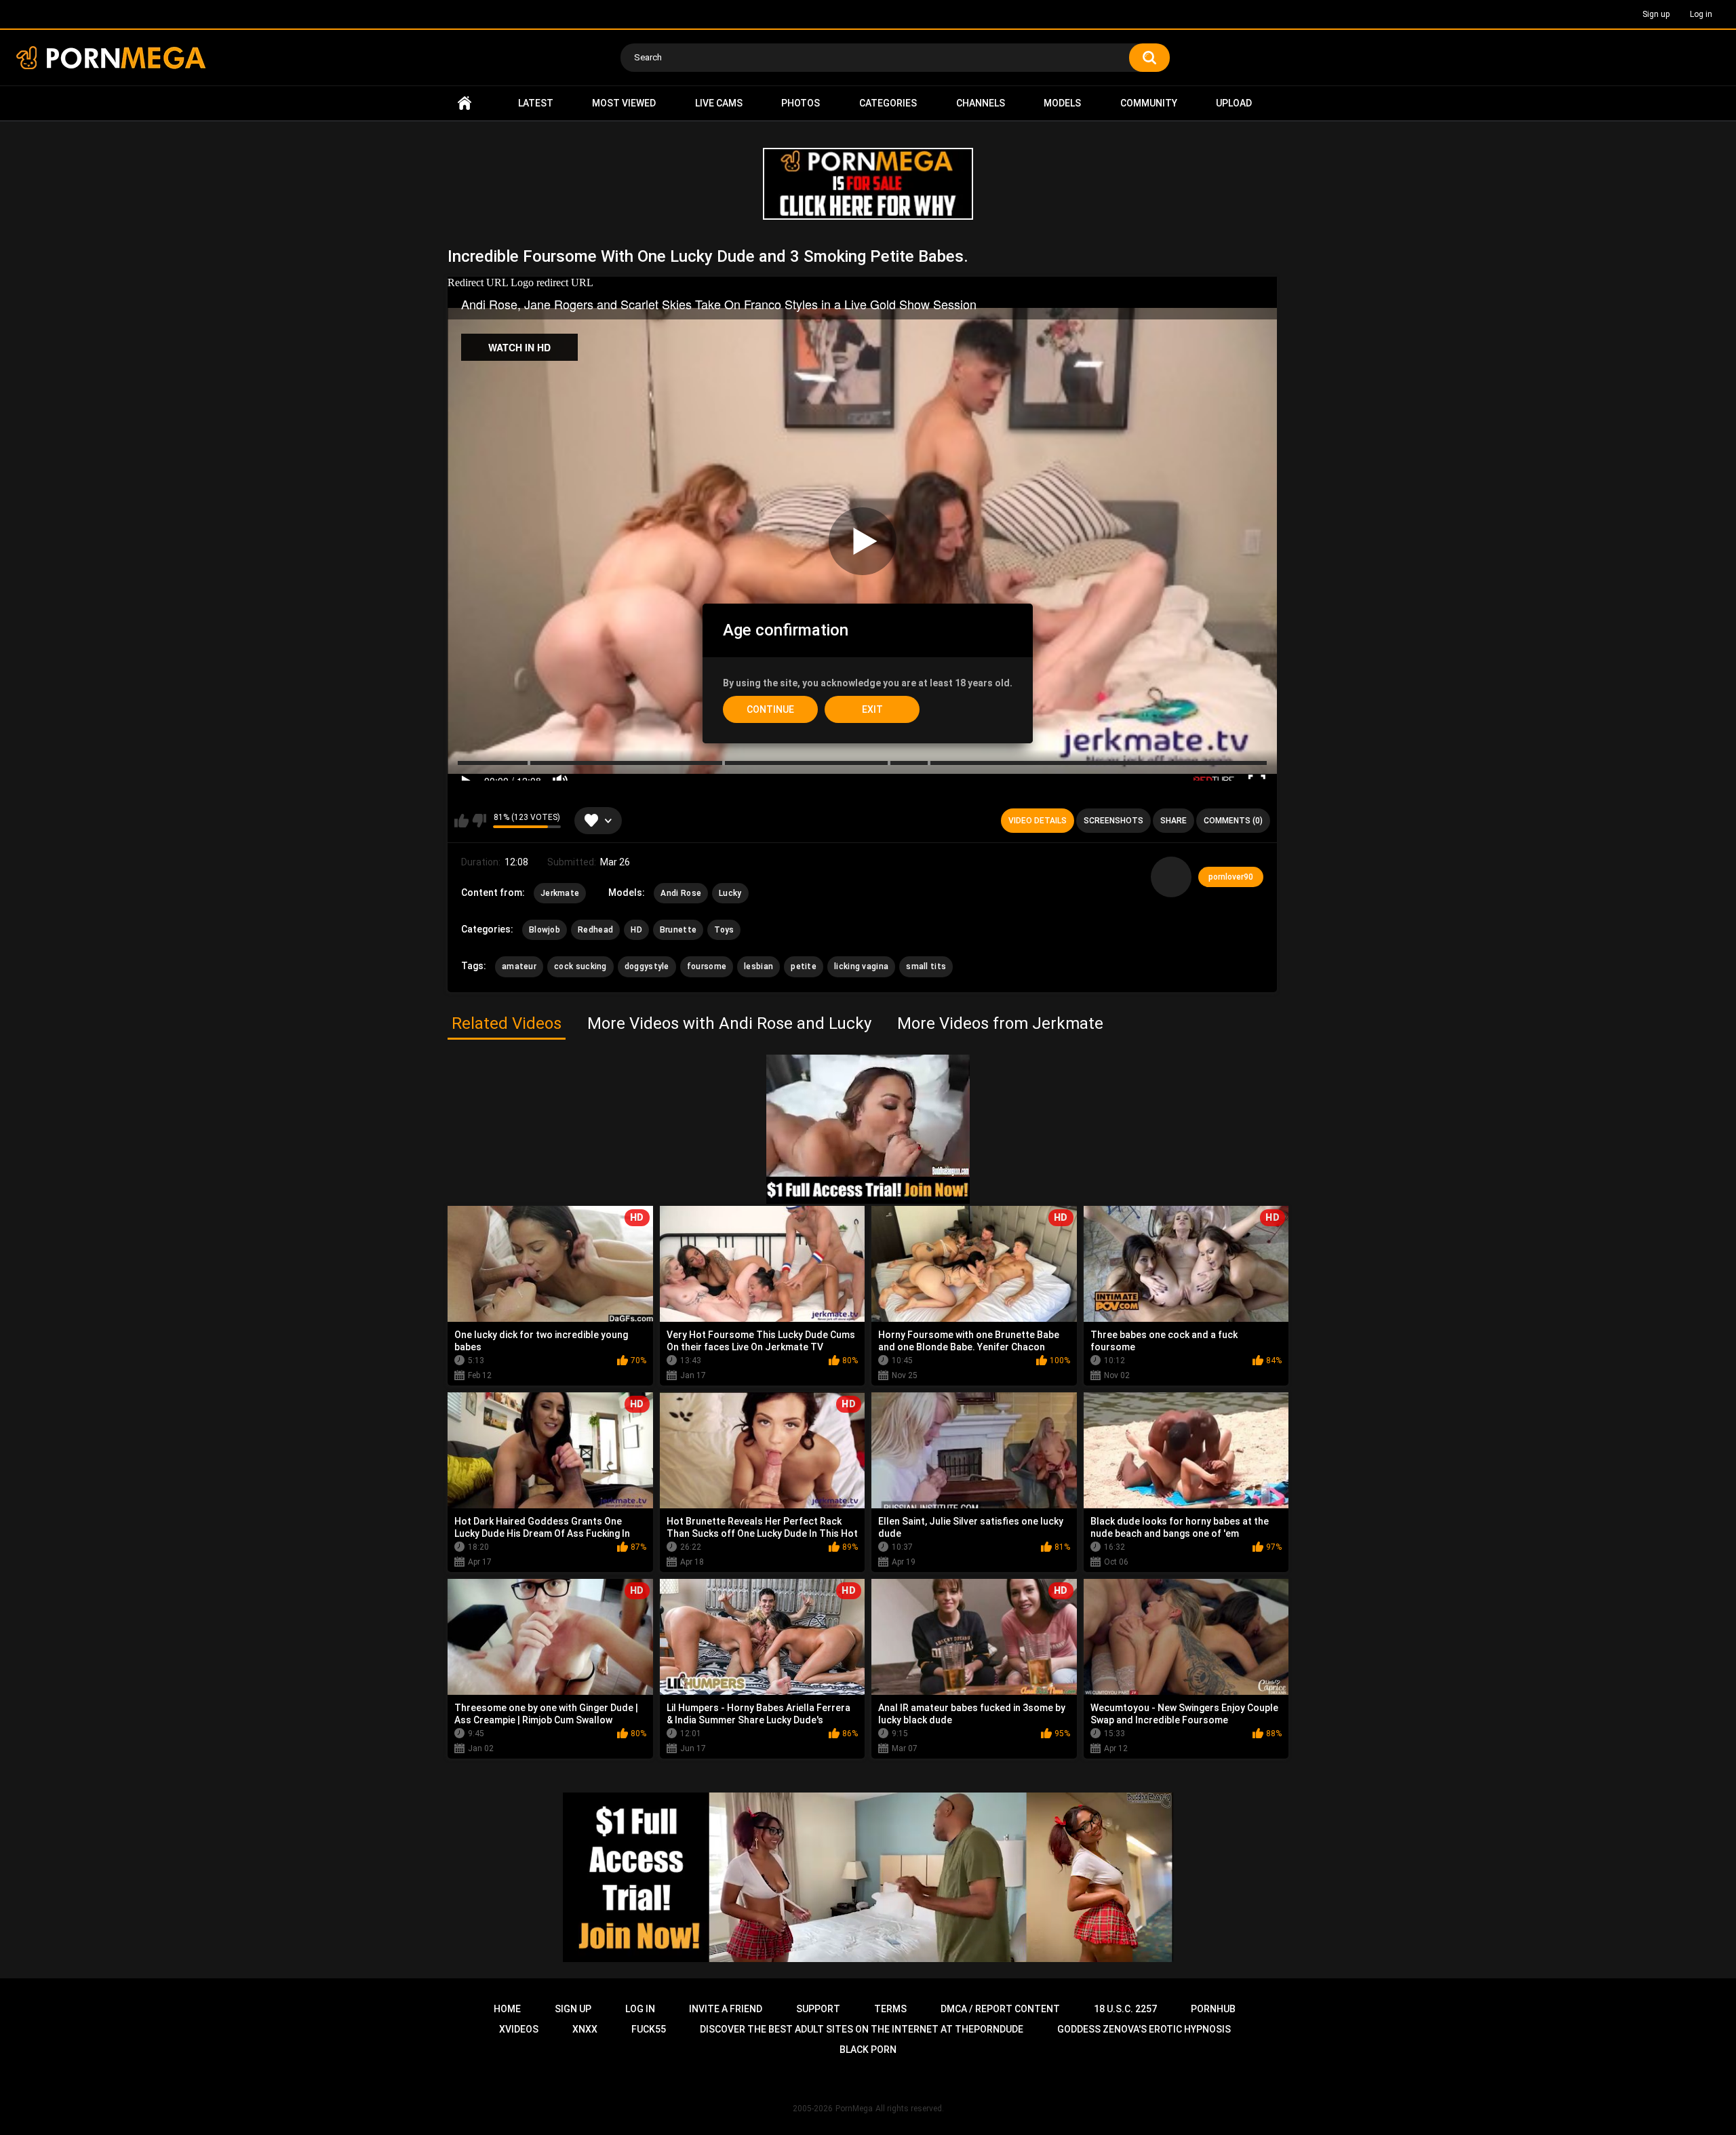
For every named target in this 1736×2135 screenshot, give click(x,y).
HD (636, 930)
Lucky (730, 893)
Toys (724, 930)
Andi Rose (681, 893)
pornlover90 (1231, 877)
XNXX (585, 2029)
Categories (888, 103)
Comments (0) (1233, 821)
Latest (536, 103)
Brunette (678, 930)
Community (1149, 103)
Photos (801, 103)
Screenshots (1113, 821)
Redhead (595, 930)
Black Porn (868, 2050)
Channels (981, 103)
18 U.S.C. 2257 (1125, 2009)
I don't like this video (479, 821)
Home (465, 103)
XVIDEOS (519, 2029)
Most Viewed (624, 103)
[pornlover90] (1171, 877)
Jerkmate (560, 893)
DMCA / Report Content (1000, 2009)
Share (1173, 821)
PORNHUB (1213, 2009)
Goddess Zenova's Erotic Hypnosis (1144, 2029)
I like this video (461, 821)
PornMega (854, 2109)
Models (1062, 103)
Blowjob (545, 930)
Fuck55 (649, 2029)
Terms (890, 2009)
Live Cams (719, 103)
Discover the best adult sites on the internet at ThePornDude (862, 2029)
